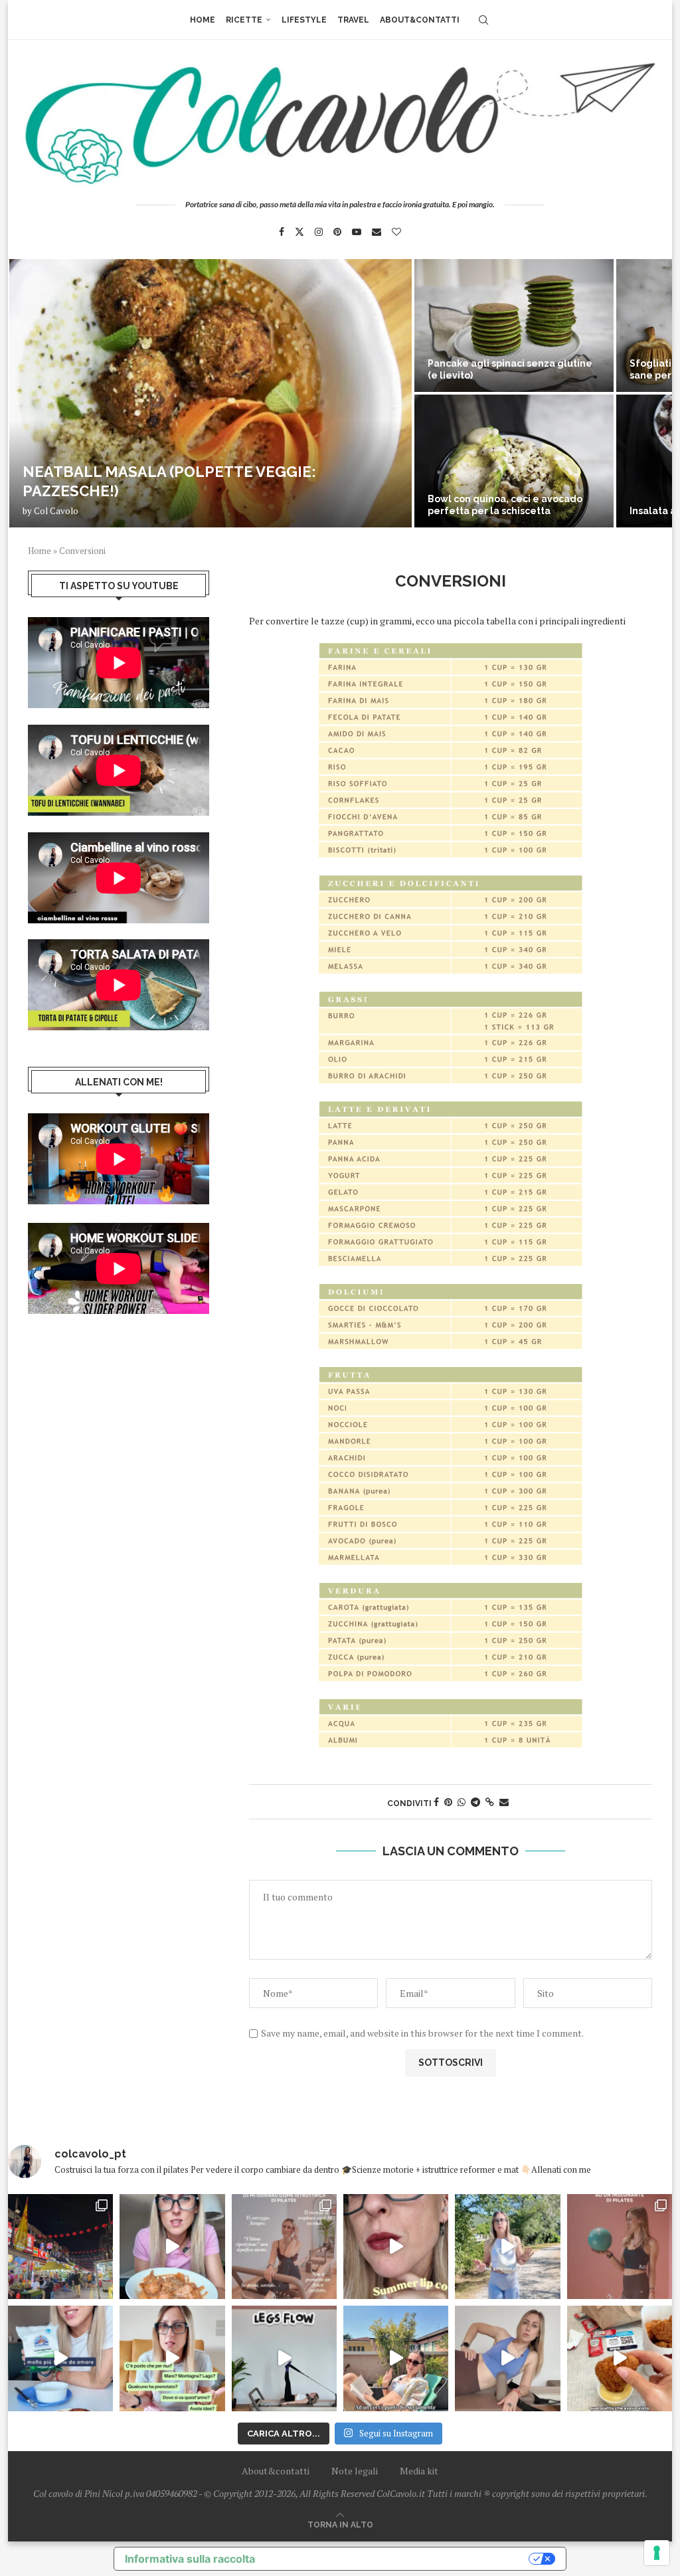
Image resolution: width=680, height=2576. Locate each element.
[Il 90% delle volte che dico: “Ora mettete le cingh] (284, 2358)
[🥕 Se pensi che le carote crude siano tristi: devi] (172, 2247)
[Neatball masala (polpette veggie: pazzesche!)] (211, 393)
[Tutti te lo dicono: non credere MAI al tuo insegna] (620, 2247)
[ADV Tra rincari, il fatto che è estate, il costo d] (396, 2358)
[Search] (483, 20)
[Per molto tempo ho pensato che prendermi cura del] (507, 2247)
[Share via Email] (504, 1802)
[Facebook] (282, 232)
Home (203, 20)
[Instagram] (319, 232)
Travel (353, 20)
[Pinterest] (337, 232)
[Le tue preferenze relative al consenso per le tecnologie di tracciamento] (657, 2553)
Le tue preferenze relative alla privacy (398, 2559)
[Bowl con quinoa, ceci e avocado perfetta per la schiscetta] (514, 461)
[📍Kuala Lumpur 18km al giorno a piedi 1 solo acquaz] (60, 2247)
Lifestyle (304, 20)
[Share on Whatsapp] (462, 1802)
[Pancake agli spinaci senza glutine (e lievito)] (514, 325)
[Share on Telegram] (475, 1802)
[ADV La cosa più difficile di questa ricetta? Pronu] (60, 2358)
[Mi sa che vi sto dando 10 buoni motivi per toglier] (284, 2247)
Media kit (419, 2471)
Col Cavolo (56, 511)
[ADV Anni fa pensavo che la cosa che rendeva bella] (620, 2358)
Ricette (244, 20)
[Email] (377, 232)
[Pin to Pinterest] (448, 1802)
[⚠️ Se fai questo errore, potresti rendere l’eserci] (507, 2358)
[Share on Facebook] (436, 1802)
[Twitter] (299, 232)
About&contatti (420, 20)
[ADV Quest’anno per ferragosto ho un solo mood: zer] (172, 2358)
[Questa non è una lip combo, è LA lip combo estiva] (396, 2247)
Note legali (355, 2471)
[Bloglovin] (396, 232)
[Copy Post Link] (490, 1802)
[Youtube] (357, 232)
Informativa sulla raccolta (190, 2559)
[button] (33, 393)
